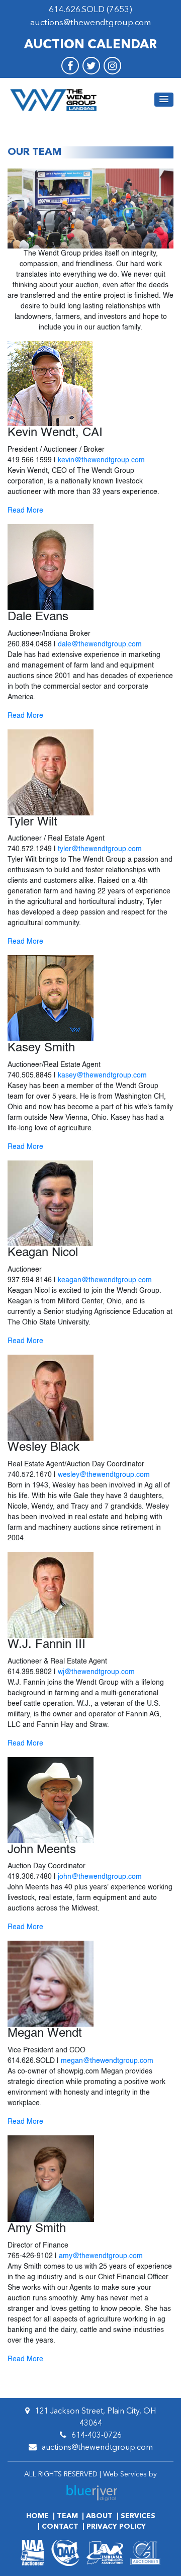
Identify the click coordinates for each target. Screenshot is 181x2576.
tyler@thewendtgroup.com (100, 849)
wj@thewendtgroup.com (96, 1672)
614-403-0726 (97, 2436)
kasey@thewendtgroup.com (102, 1075)
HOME (37, 2516)
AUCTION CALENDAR (90, 45)
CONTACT (60, 2527)
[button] (164, 100)
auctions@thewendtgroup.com (90, 23)
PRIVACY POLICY (116, 2527)
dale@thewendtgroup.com (100, 644)
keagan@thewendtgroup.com (105, 1280)
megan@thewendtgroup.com (107, 2061)
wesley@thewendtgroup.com (104, 1475)
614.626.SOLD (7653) (90, 10)
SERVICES (138, 2516)
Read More (25, 511)
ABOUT (99, 2516)
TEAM (67, 2516)
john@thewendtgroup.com (100, 1877)
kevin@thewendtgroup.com (101, 460)
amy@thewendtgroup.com (101, 2256)
